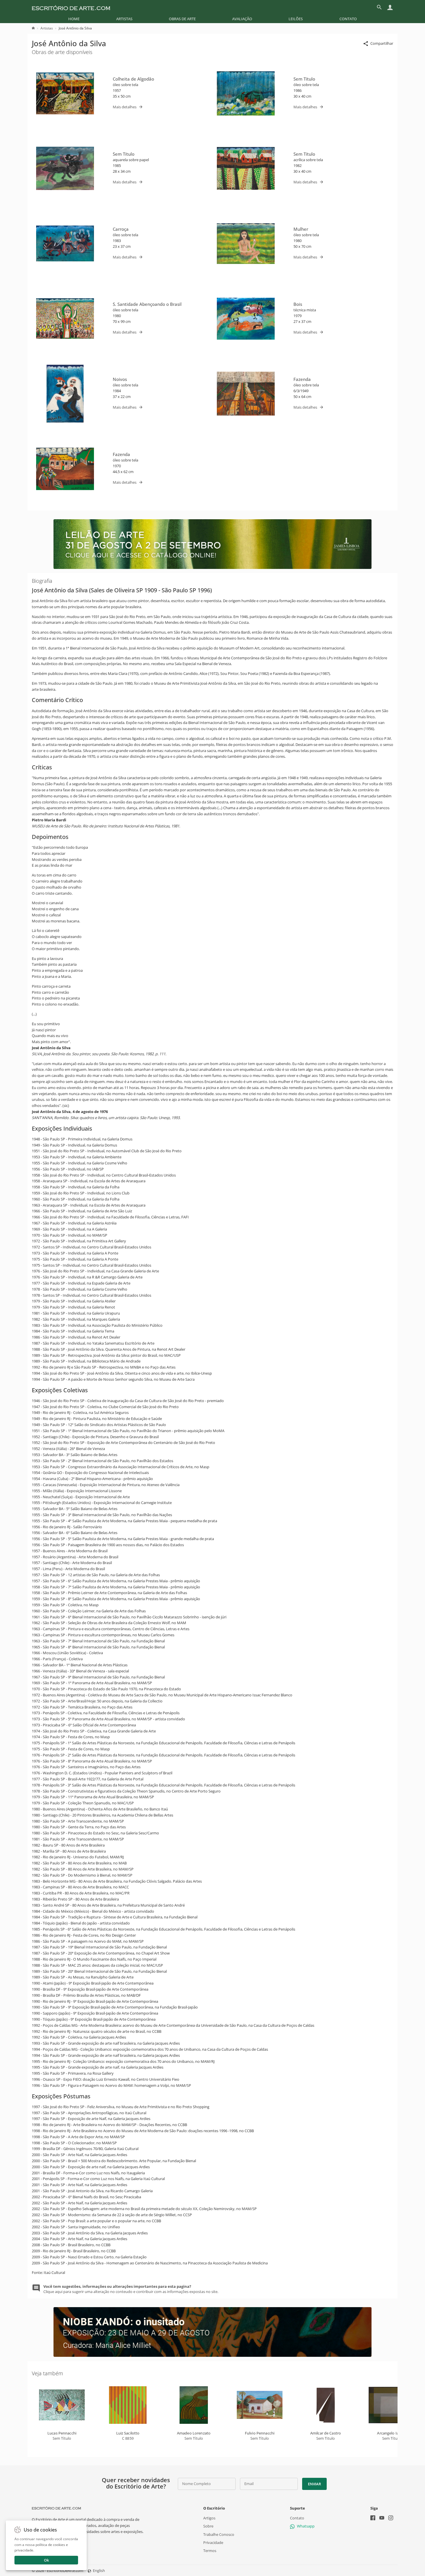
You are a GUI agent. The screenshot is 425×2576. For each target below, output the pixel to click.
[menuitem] (74, 19)
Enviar (314, 2484)
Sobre (208, 2526)
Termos (210, 2551)
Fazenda (302, 379)
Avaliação (242, 19)
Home (74, 19)
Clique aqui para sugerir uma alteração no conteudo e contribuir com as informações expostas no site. (131, 2289)
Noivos (120, 379)
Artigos (209, 2518)
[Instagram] (391, 2518)
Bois (298, 304)
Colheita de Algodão (133, 79)
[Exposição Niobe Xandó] (212, 2355)
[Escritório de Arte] (71, 7)
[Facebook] (373, 2518)
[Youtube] (382, 2518)
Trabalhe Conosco (219, 2534)
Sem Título (304, 79)
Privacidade (213, 2543)
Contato (348, 19)
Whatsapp (306, 2526)
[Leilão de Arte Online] (212, 567)
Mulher (301, 229)
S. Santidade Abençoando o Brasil (147, 304)
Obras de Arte (182, 19)
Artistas (124, 19)
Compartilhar (382, 43)
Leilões (296, 19)
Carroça (121, 229)
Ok (46, 2560)
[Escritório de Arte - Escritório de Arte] (56, 2508)
